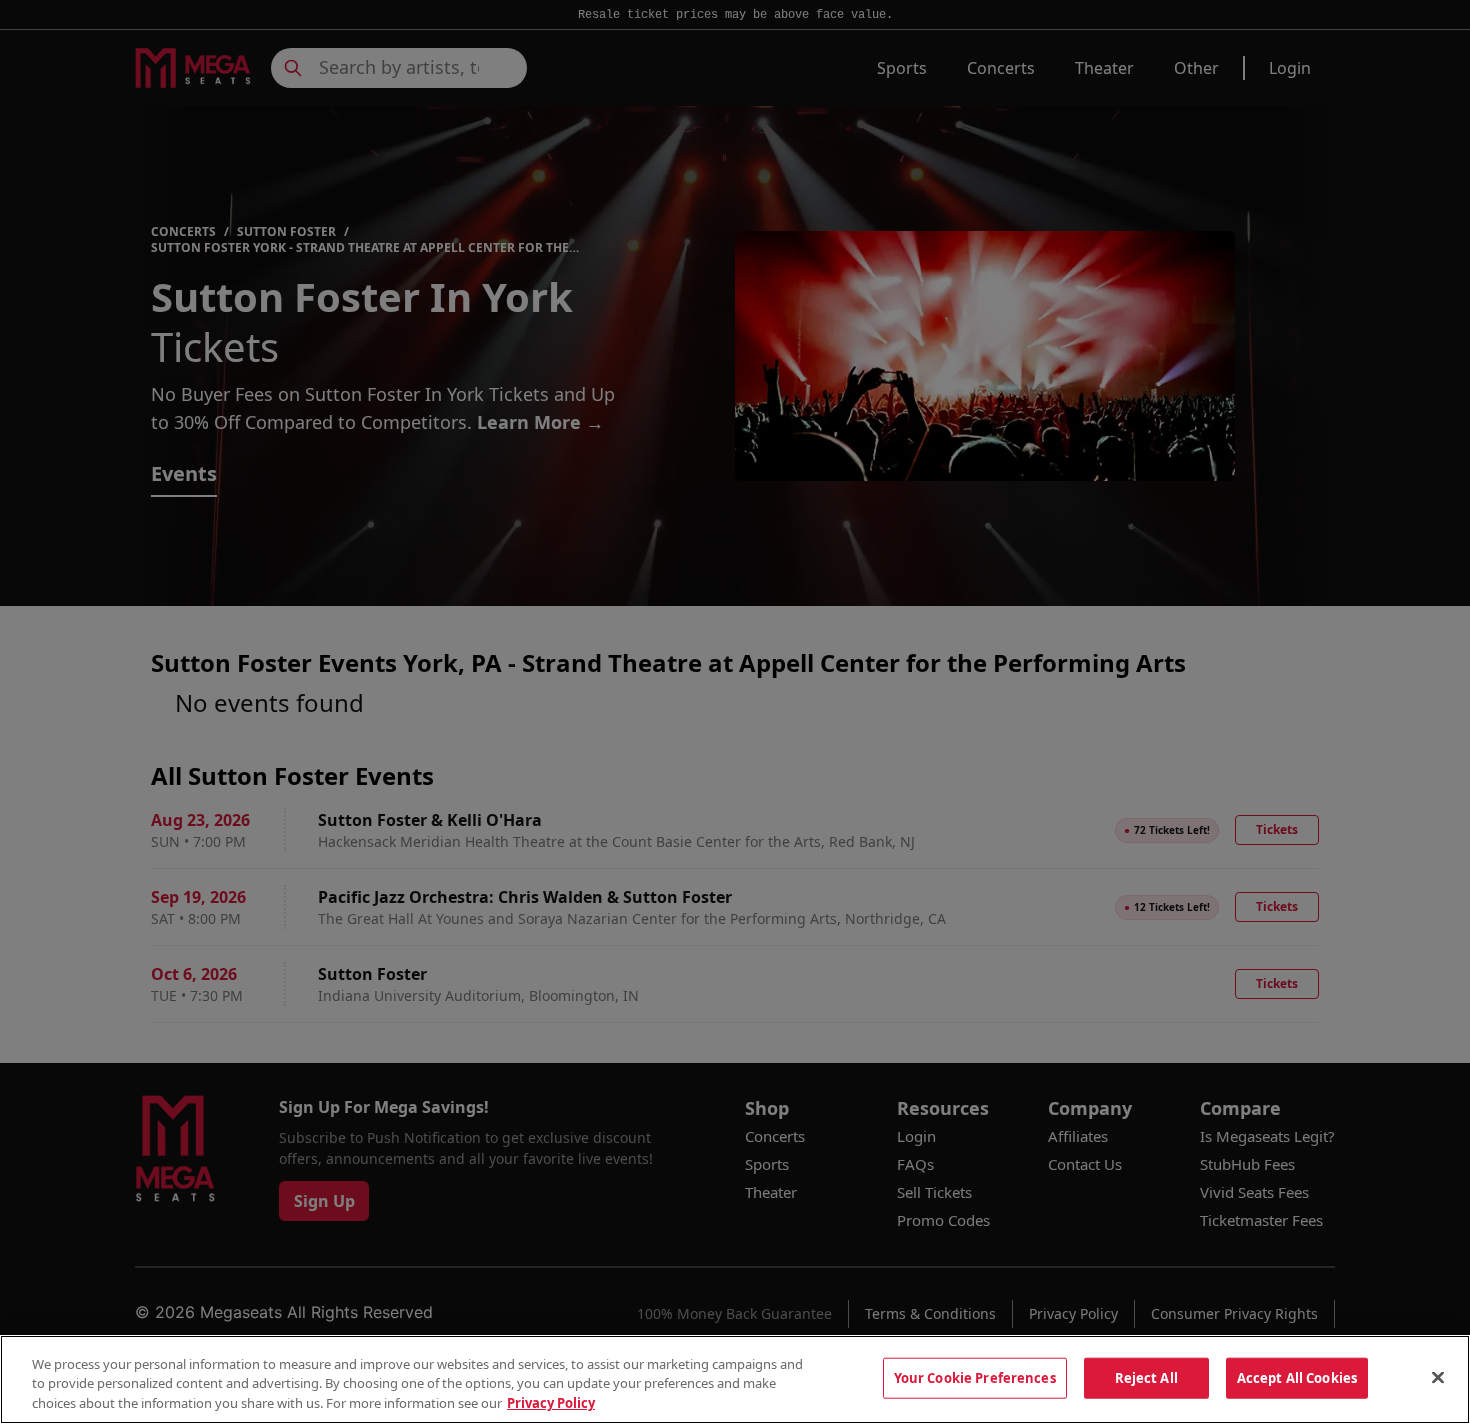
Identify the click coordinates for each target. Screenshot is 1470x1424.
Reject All (1146, 1377)
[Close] (1438, 1377)
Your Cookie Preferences (975, 1377)
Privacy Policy (551, 1403)
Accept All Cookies (1297, 1377)
